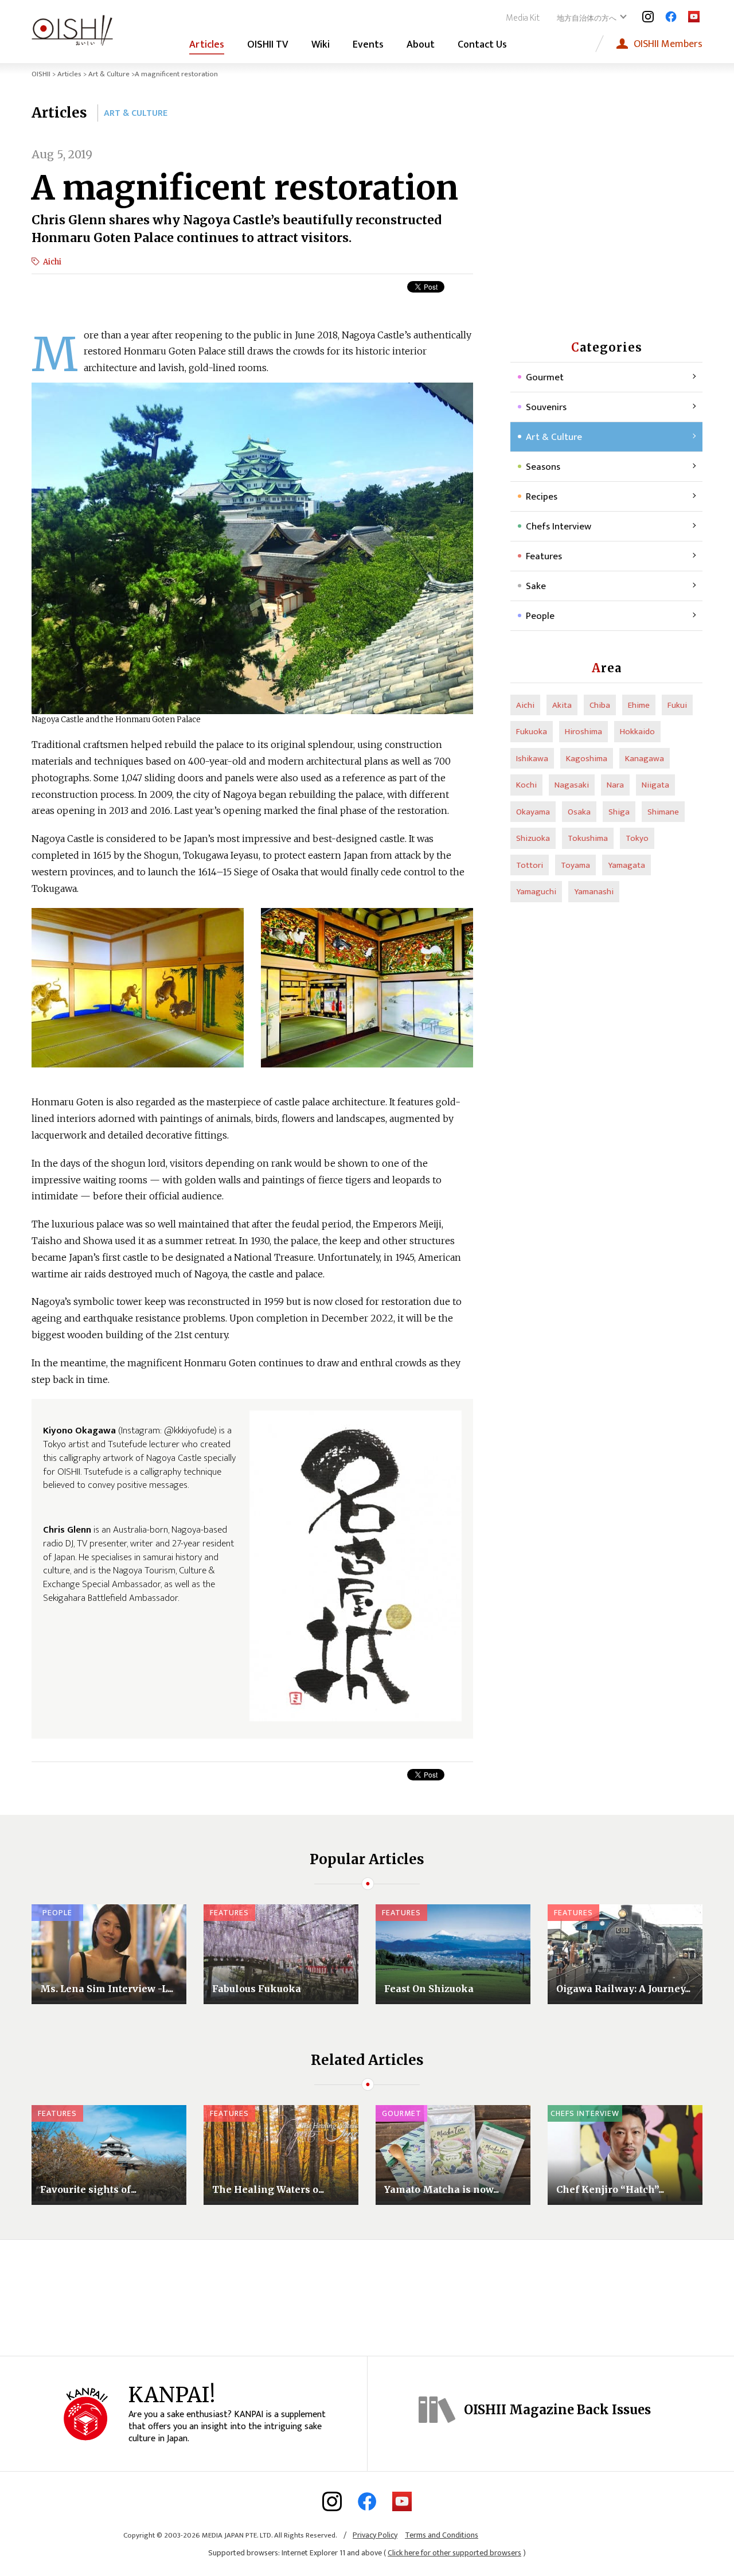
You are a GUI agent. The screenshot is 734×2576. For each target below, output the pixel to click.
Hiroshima (583, 732)
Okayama (533, 812)
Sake (536, 586)
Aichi (52, 262)
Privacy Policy (375, 2535)
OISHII (41, 74)
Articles (207, 45)
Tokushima (588, 838)
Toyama (575, 865)
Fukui (677, 705)
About (421, 45)
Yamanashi (594, 892)
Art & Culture (109, 74)
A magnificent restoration (245, 188)
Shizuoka (533, 838)
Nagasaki (572, 785)
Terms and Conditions (442, 2535)
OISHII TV (268, 45)
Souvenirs (546, 407)
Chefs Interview (559, 527)
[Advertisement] (607, 218)
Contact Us (482, 45)
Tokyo (637, 838)
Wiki (321, 45)
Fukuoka (532, 732)
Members (668, 44)
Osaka (579, 812)
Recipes (542, 497)
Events (368, 45)
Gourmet (545, 377)
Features (544, 556)
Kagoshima (587, 759)
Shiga (619, 812)
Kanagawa (645, 759)
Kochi (526, 785)
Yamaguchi (536, 892)
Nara (615, 785)
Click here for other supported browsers (454, 2553)
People (540, 616)
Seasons (543, 467)
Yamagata (626, 865)
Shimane (663, 812)
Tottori (530, 865)
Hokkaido (637, 732)
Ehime (639, 705)
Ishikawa (532, 759)
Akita (562, 705)
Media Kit (523, 18)
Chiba (600, 705)
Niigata (655, 785)
